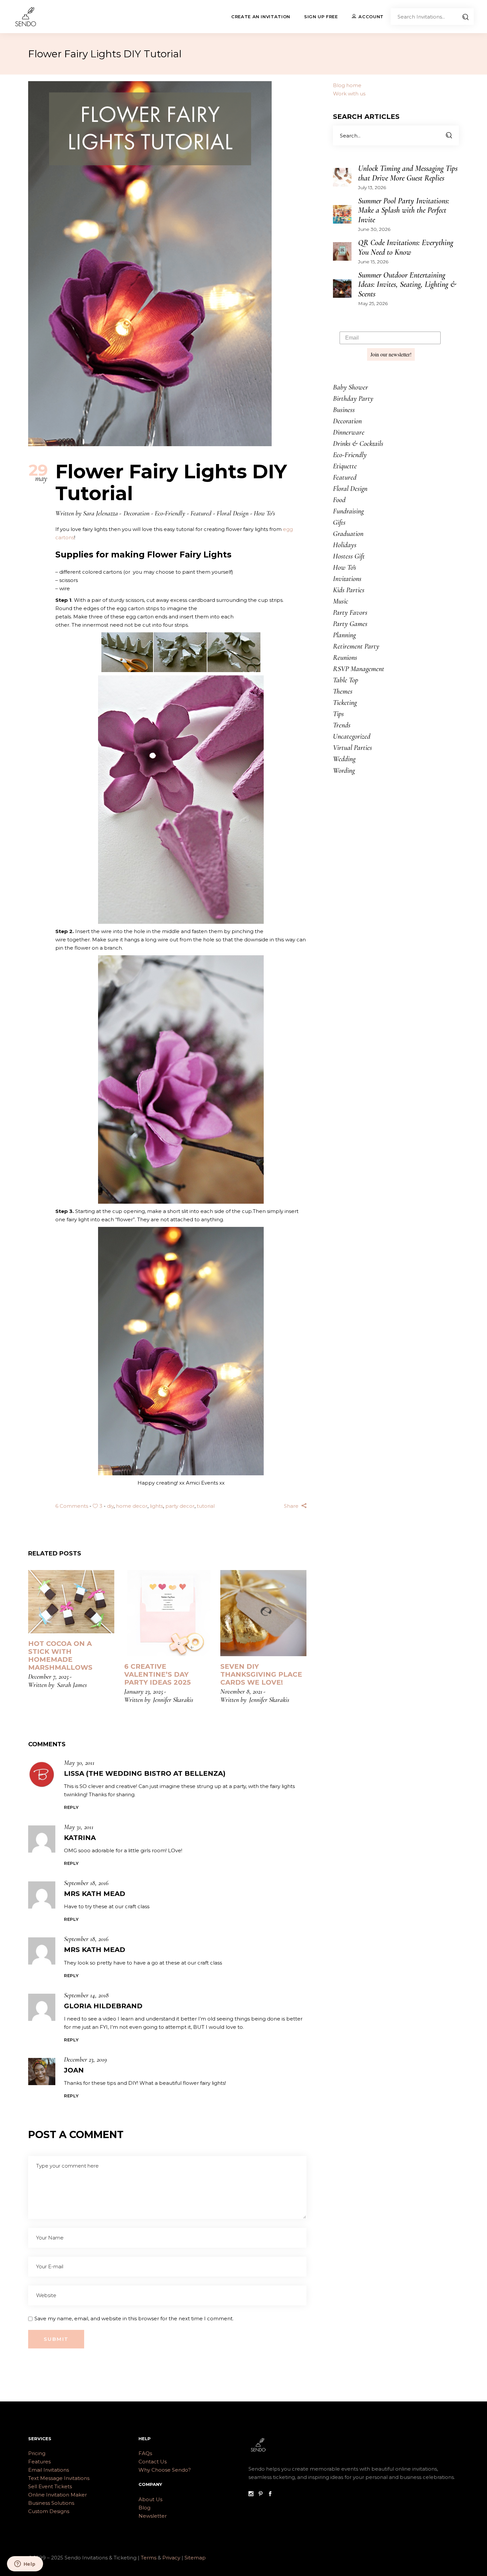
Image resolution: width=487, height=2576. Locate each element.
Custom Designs (49, 2511)
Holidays (345, 545)
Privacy (172, 2558)
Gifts (339, 522)
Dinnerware (349, 432)
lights (156, 1506)
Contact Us (153, 2462)
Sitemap (195, 2558)
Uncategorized (352, 736)
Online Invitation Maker (57, 2495)
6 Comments (72, 1506)
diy (110, 1506)
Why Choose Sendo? (165, 2470)
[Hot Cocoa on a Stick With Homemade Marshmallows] (71, 1602)
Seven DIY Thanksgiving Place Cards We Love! (261, 1674)
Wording (344, 770)
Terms (149, 2558)
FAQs (145, 2453)
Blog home (347, 85)
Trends (342, 725)
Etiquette (345, 466)
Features (39, 2462)
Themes (343, 691)
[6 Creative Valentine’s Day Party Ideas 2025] (167, 1613)
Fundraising (348, 511)
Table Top (346, 680)
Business (344, 410)
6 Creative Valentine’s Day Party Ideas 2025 (158, 1674)
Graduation (348, 534)
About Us (150, 2499)
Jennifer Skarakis (173, 1700)
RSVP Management (359, 669)
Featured (201, 513)
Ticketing (345, 703)
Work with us (349, 94)
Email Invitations (49, 2470)
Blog (144, 2508)
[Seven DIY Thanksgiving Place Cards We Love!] (263, 1613)
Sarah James (72, 1685)
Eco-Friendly (170, 513)
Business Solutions (51, 2503)
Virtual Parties (352, 748)
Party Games (350, 624)
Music (341, 601)
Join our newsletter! (391, 354)
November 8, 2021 (241, 1692)
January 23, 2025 (144, 1692)
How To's (264, 513)
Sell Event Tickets (50, 2486)
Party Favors (350, 612)
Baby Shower (351, 387)
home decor (132, 1506)
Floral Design (233, 513)
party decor (180, 1506)
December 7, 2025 (48, 1677)
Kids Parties (349, 590)
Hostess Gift (349, 556)
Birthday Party (353, 398)
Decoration (136, 513)
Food (339, 500)
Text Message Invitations (59, 2478)
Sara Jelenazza (101, 513)
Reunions (345, 657)
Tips (338, 714)
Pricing (37, 2453)
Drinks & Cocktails (358, 444)
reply (71, 1807)
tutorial (206, 1506)
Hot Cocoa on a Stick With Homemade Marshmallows (60, 1656)
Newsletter (153, 2516)
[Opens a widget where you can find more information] (25, 2564)
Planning (344, 635)
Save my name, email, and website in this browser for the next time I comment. (134, 2318)
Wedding (344, 759)
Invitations (347, 579)
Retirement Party (356, 646)
